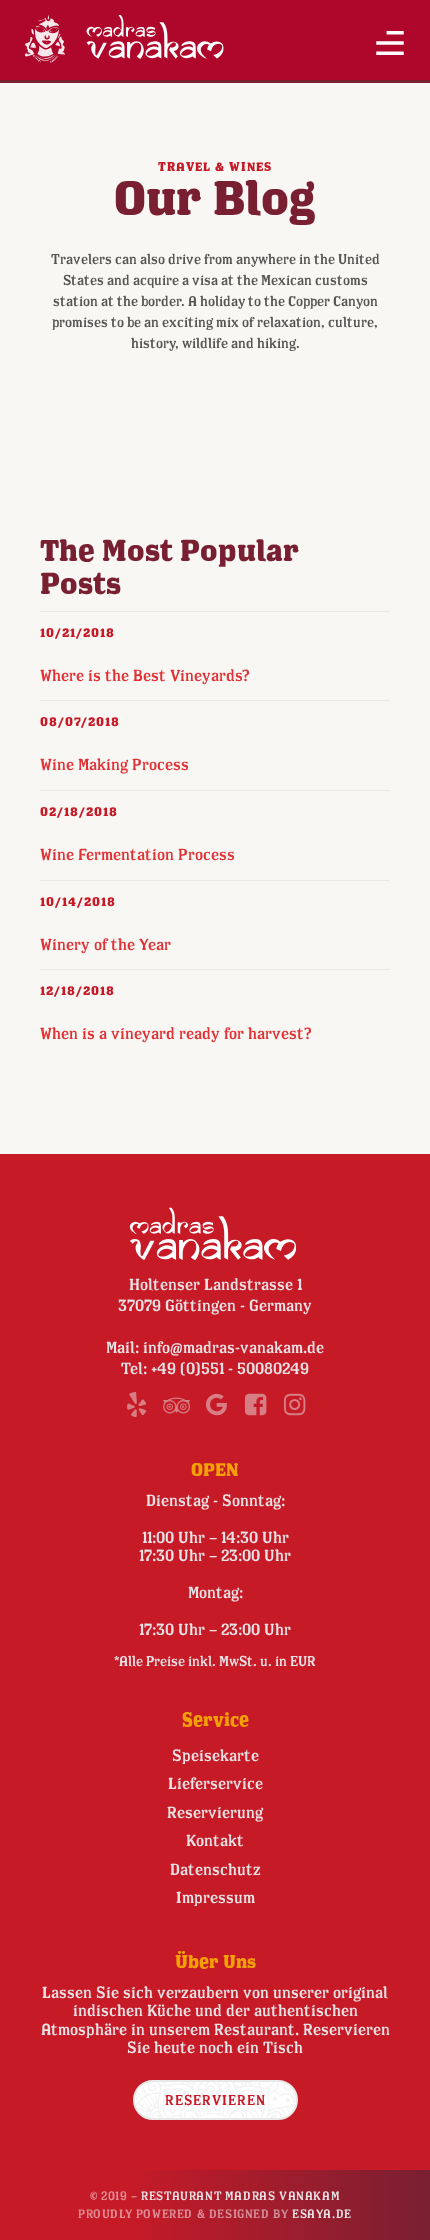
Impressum (215, 1897)
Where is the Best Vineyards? (145, 675)
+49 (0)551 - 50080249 (230, 1368)
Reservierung (215, 1812)
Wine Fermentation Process (137, 854)
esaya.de (322, 2213)
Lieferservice (215, 1783)
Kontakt (215, 1840)
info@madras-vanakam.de (233, 1347)
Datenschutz (215, 1869)
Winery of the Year (105, 944)
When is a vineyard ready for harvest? (176, 1033)
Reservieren (215, 2099)
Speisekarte (215, 1755)
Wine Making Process (114, 764)
